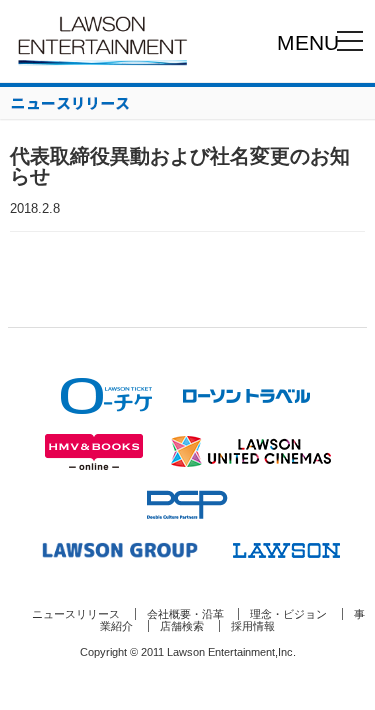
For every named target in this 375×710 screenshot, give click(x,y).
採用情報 (253, 626)
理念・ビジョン (288, 614)
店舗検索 (182, 626)
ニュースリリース (76, 614)
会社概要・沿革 (185, 614)
